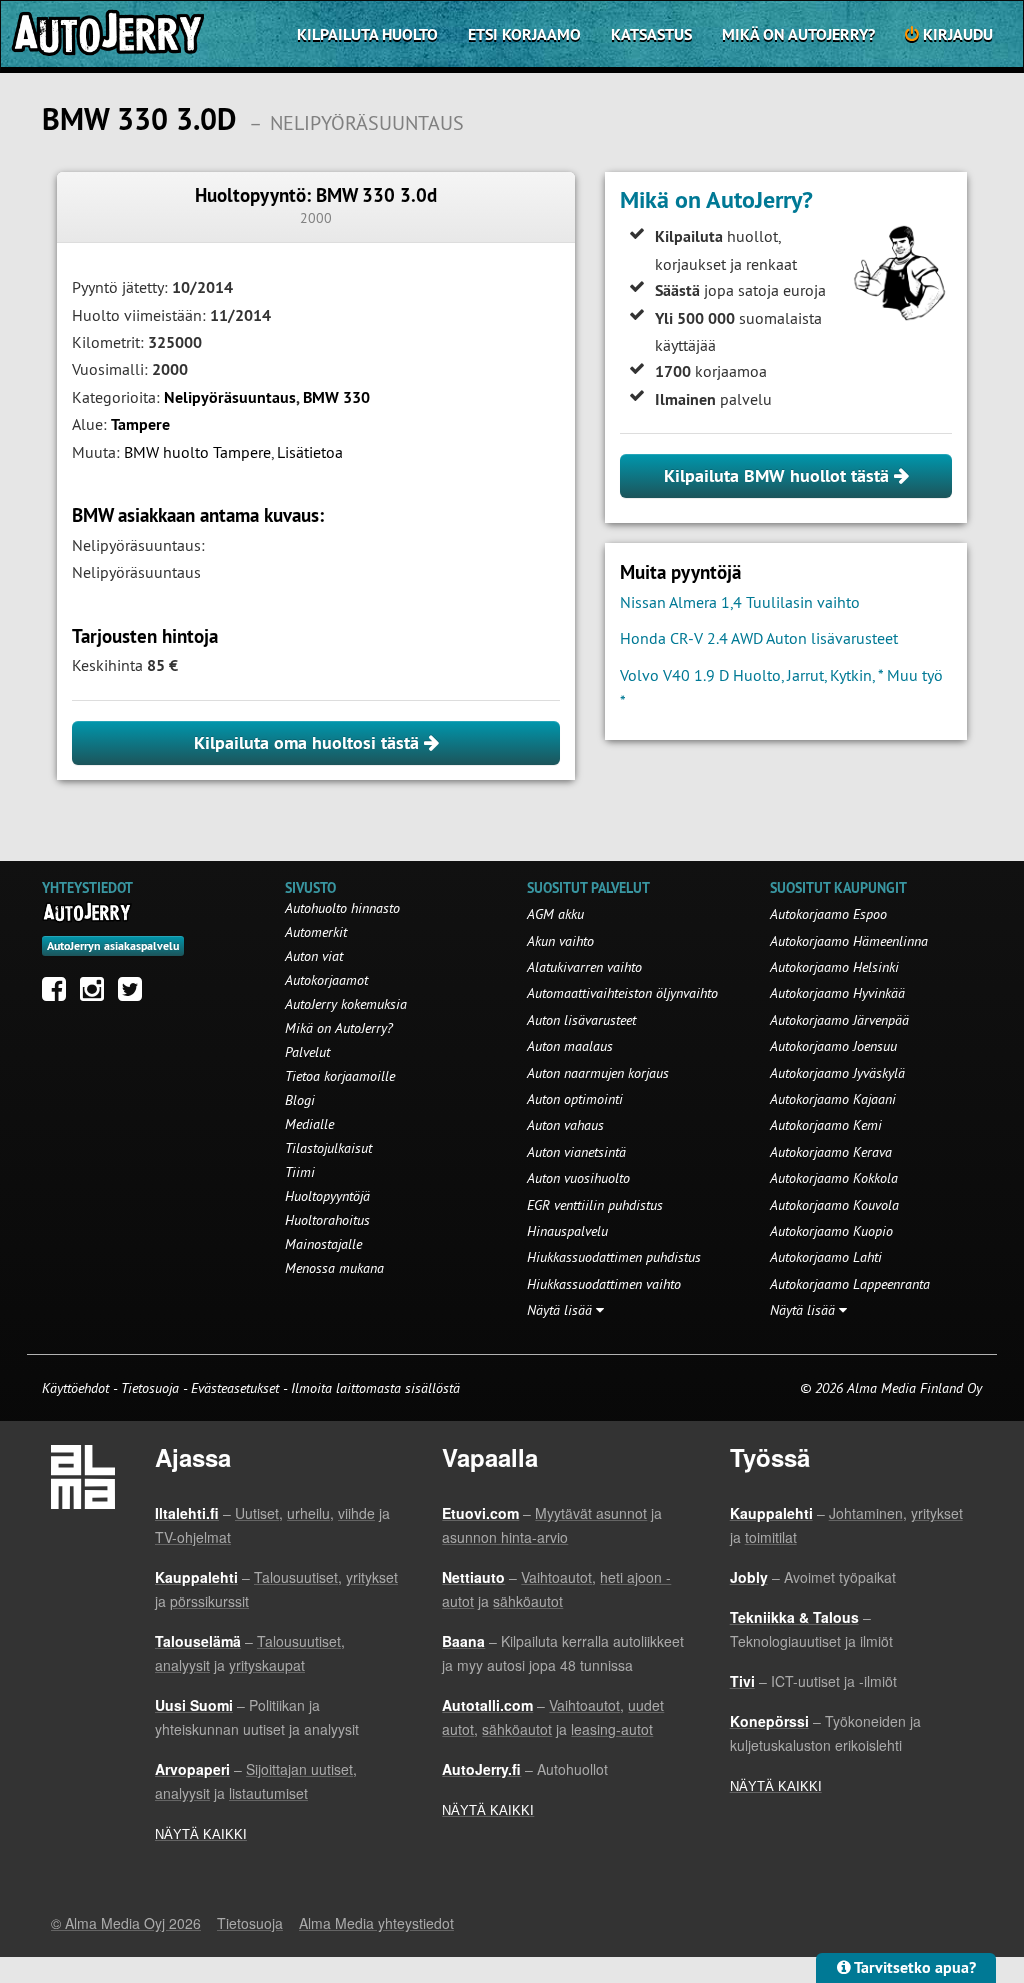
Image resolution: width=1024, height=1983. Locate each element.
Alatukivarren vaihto (584, 967)
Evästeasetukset (235, 1388)
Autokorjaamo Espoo (828, 914)
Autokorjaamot (326, 980)
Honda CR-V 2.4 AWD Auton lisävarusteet (759, 638)
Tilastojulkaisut (328, 1148)
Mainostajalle (323, 1244)
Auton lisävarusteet (581, 1020)
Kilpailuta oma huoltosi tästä (309, 742)
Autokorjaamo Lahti (826, 1257)
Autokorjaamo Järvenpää (839, 1020)
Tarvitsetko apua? (913, 1967)
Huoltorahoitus (327, 1220)
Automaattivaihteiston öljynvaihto (622, 993)
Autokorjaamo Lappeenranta (850, 1284)
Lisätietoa (310, 452)
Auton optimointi (575, 1099)
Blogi (300, 1100)
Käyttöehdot (77, 1388)
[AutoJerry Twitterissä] (135, 994)
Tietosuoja (150, 1388)
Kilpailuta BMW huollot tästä (779, 475)
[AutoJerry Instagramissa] (97, 994)
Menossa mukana (334, 1268)
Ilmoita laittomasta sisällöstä (375, 1388)
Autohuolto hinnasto (342, 908)
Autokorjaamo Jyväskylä (837, 1073)
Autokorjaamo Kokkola (834, 1178)
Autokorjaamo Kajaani (833, 1099)
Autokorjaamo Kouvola (834, 1205)
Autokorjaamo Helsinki (834, 967)
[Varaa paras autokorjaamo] (87, 912)
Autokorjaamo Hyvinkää (837, 993)
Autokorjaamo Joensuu (833, 1046)
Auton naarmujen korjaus (598, 1073)
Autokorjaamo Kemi (826, 1125)
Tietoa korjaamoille (340, 1076)
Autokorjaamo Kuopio (831, 1231)
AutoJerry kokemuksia (346, 1004)
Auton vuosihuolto (578, 1178)
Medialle (309, 1124)
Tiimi (300, 1172)
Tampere (140, 424)
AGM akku (555, 914)
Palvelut (307, 1052)
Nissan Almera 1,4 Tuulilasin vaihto (740, 602)
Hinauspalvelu (567, 1231)
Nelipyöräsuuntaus (230, 397)
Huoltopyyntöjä (327, 1196)
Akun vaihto (560, 941)
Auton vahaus (565, 1125)
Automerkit (316, 932)
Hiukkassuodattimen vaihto (604, 1284)
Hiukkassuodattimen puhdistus (614, 1257)
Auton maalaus (570, 1046)
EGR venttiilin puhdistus (595, 1205)
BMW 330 (336, 397)
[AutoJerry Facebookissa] (59, 994)
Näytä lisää (561, 1310)
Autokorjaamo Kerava (831, 1152)
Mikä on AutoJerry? (798, 34)
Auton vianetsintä (576, 1152)
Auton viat (314, 956)
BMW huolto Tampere (197, 452)
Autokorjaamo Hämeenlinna (849, 941)
